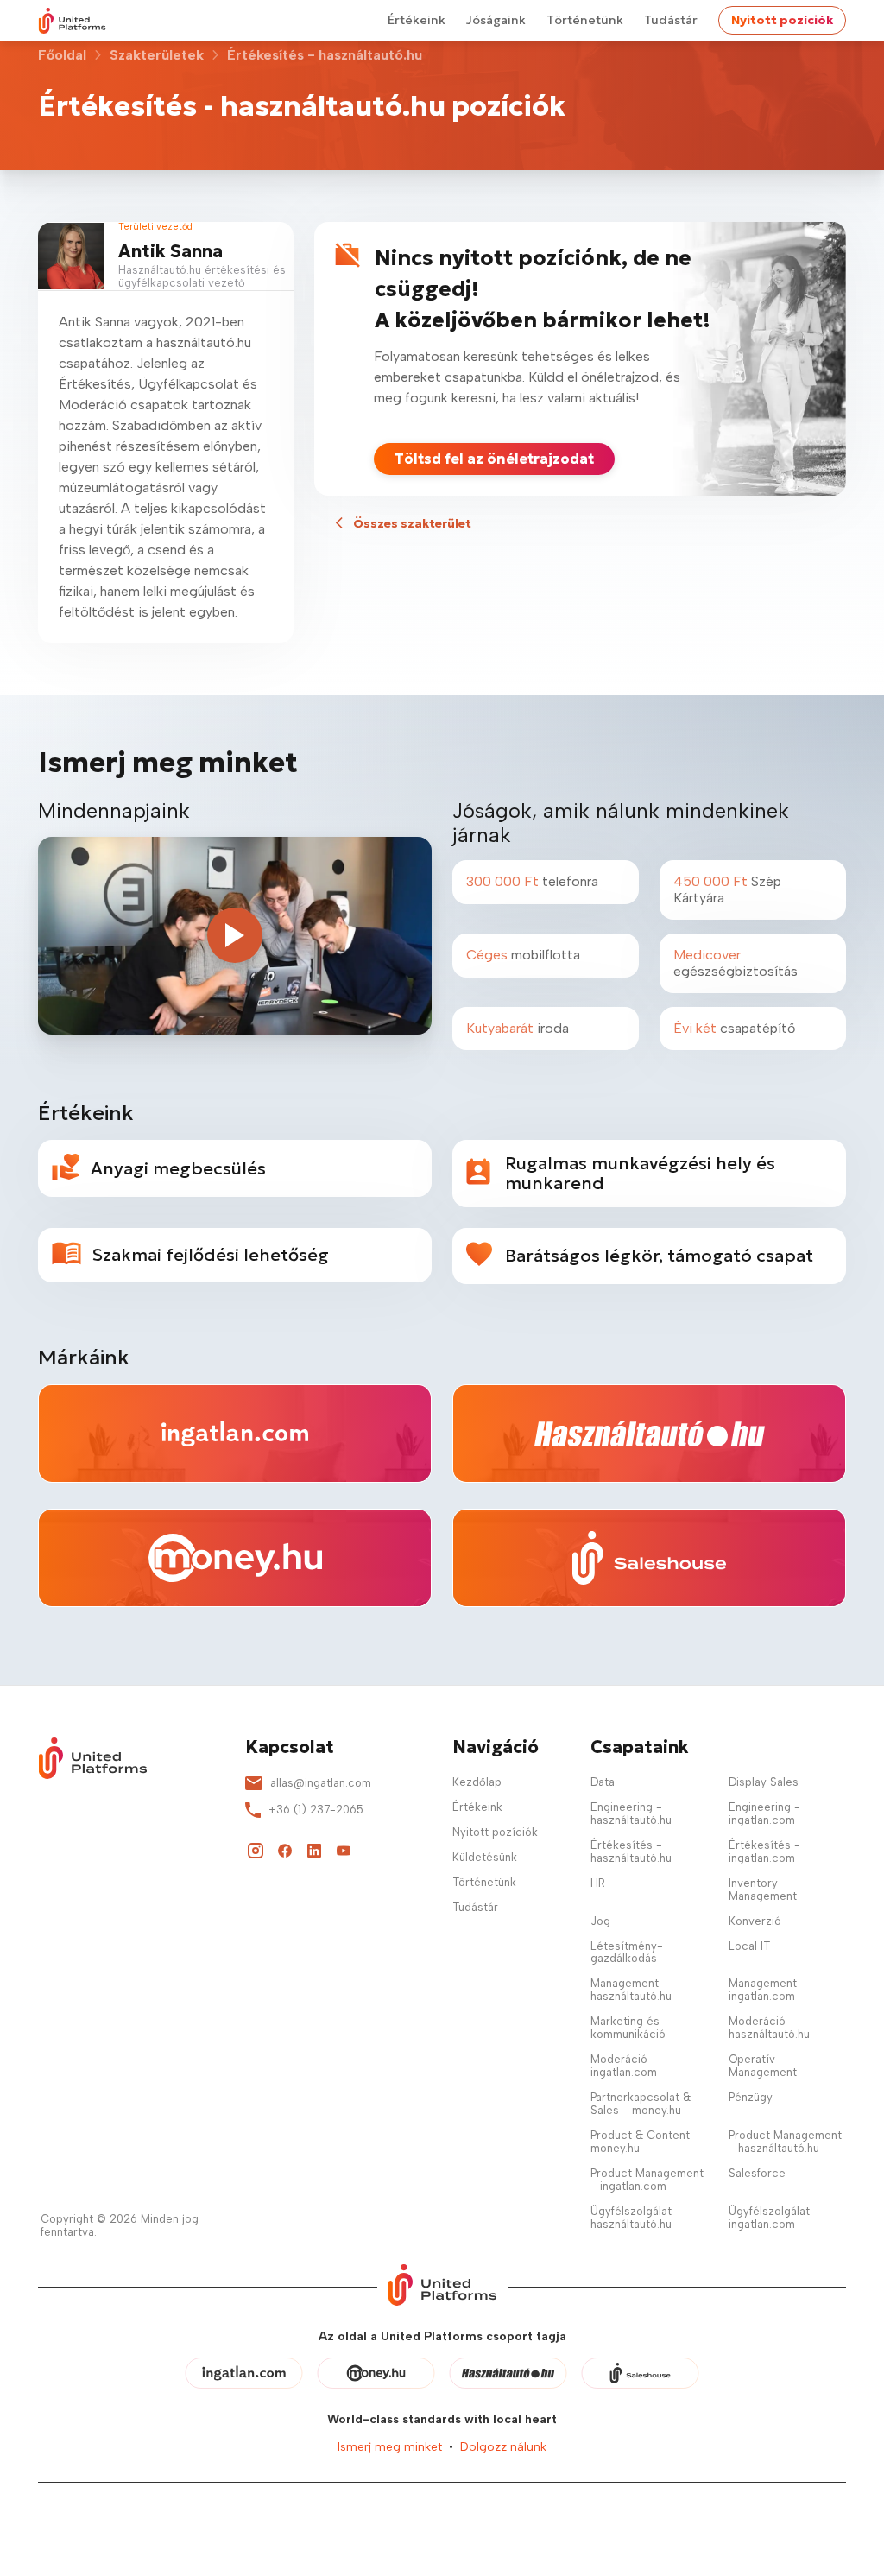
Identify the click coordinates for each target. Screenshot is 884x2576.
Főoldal (62, 55)
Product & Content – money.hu (645, 2142)
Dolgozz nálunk (503, 2447)
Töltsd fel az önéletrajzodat (494, 459)
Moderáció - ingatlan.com (624, 2066)
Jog (600, 1921)
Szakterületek (157, 55)
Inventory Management (763, 1889)
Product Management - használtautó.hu (785, 2142)
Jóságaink (496, 20)
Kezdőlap (477, 1782)
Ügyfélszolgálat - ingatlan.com (774, 2218)
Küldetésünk (485, 1857)
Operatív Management (763, 2066)
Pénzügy (751, 2097)
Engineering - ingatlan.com (764, 1813)
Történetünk (585, 20)
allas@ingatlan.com (321, 1783)
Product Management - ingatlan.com (647, 2180)
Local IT (749, 1946)
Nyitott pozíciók (782, 20)
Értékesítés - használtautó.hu (631, 1851)
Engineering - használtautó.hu (631, 1813)
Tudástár (671, 20)
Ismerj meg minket (390, 2447)
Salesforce (757, 2173)
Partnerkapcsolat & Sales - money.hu (641, 2104)
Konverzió (755, 1921)
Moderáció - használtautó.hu (769, 2028)
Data (603, 1782)
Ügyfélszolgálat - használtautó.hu (636, 2218)
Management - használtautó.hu (631, 1990)
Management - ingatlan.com (767, 1990)
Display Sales (764, 1782)
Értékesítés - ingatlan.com (764, 1851)
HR (598, 1883)
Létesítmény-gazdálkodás (627, 1953)
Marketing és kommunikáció (628, 2028)
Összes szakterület (412, 523)
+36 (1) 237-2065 (316, 1810)
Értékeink (417, 20)
